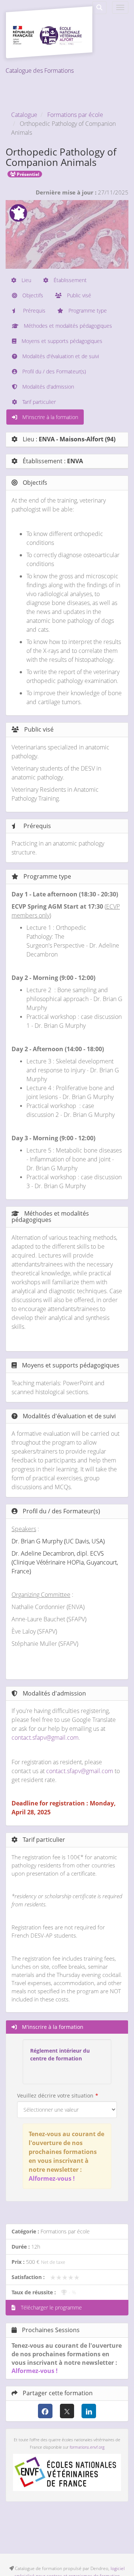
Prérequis (33, 310)
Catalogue (24, 115)
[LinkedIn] (89, 2411)
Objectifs (32, 295)
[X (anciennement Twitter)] (67, 2411)
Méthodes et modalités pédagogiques (67, 326)
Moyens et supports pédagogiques (61, 341)
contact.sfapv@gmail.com (45, 1738)
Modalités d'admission (47, 387)
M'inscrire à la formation (50, 417)
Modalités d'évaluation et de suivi (60, 356)
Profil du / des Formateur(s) (53, 371)
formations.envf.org (87, 2447)
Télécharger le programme (51, 2307)
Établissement (69, 280)
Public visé (78, 295)
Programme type (87, 310)
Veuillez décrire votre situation (55, 2096)
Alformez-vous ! (52, 2178)
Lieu (26, 280)
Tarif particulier (38, 402)
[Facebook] (45, 2411)
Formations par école (75, 115)
